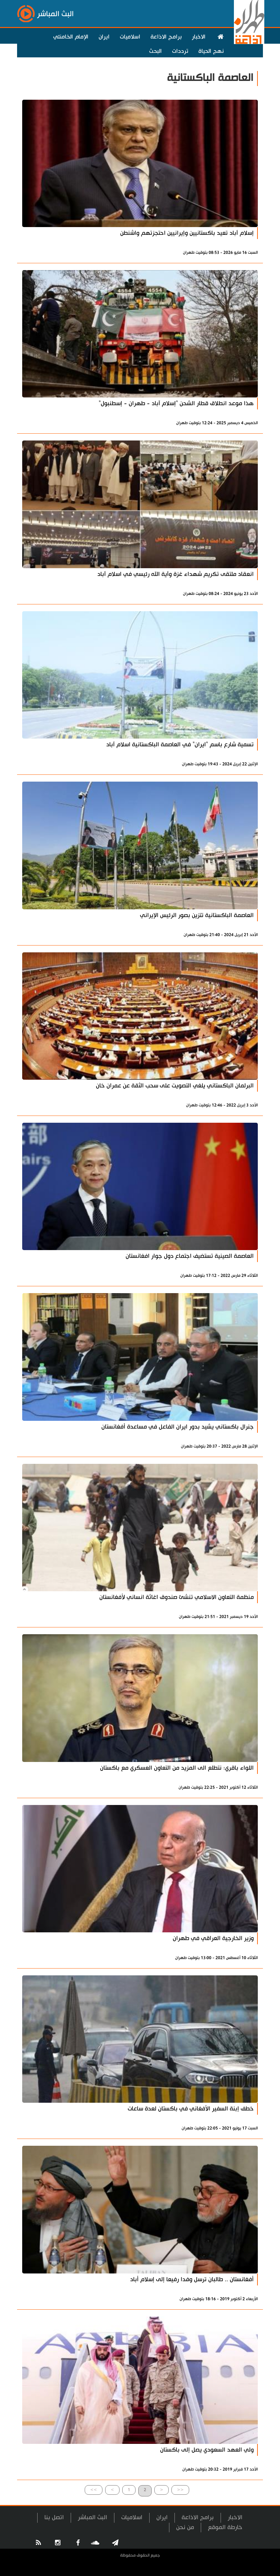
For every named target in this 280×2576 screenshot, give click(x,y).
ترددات (180, 51)
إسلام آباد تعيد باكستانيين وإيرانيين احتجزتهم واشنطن (187, 233)
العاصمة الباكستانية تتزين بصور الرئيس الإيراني (197, 915)
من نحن (185, 2527)
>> (94, 2490)
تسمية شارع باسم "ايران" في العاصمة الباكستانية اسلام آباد (180, 745)
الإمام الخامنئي (71, 37)
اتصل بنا (54, 2517)
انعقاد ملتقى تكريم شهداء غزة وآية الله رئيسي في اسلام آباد (176, 574)
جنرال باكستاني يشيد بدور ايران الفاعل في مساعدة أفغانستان (178, 1427)
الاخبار (199, 37)
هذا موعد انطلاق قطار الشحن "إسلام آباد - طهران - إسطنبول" (176, 403)
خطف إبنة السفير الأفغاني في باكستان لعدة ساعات (191, 2109)
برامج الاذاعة (166, 37)
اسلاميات (130, 37)
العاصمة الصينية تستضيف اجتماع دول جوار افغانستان (190, 1256)
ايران (104, 37)
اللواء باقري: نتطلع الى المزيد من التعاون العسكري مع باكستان (177, 1768)
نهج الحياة (211, 51)
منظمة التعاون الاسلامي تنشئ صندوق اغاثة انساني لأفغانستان (177, 1597)
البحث (156, 51)
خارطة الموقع (225, 2527)
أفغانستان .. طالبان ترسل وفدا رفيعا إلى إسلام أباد (192, 2279)
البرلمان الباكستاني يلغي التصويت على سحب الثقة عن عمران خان (175, 1086)
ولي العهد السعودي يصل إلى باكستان (207, 2450)
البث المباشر (93, 2517)
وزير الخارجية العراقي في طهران (213, 1938)
